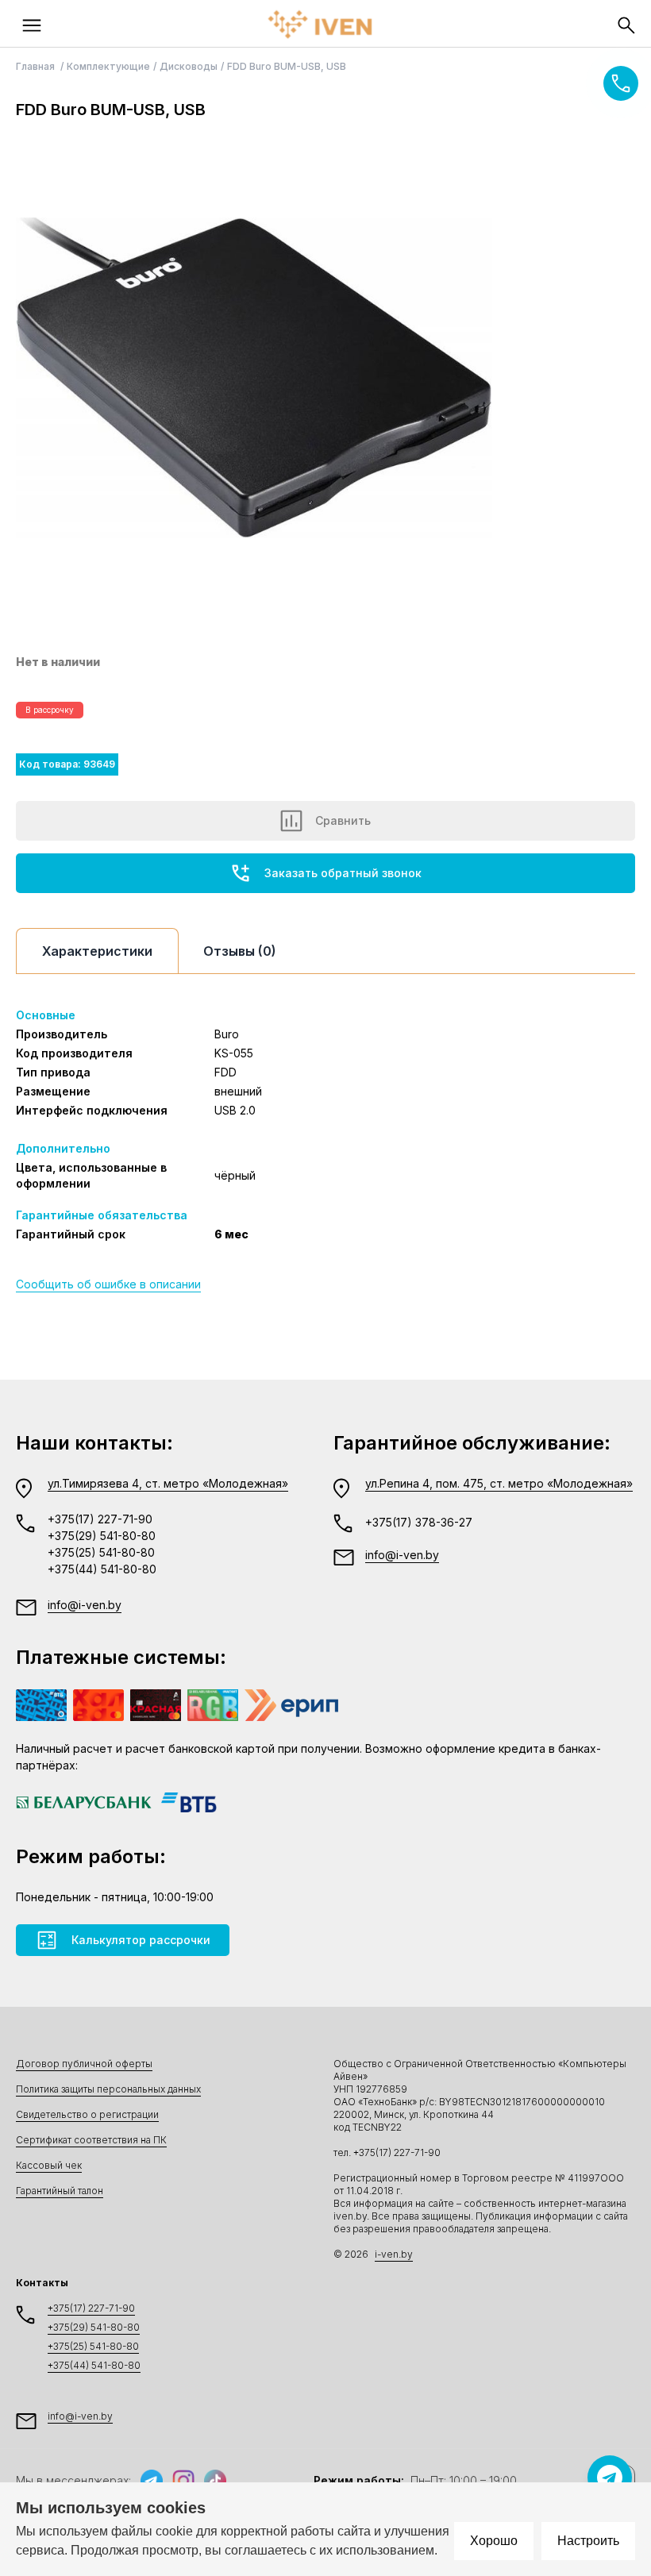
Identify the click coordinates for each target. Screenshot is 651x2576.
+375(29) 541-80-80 (102, 1536)
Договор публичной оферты (84, 2064)
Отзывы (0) (240, 951)
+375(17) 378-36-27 (419, 1522)
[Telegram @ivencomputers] (610, 2478)
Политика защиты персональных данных (108, 2089)
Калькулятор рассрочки (141, 1940)
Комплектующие (108, 66)
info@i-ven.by (85, 1605)
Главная (37, 66)
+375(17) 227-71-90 (100, 1519)
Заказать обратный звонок (343, 873)
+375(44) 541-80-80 (102, 1569)
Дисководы (189, 66)
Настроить (588, 2541)
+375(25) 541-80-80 (101, 1552)
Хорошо (494, 2541)
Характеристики (97, 951)
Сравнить (343, 820)
